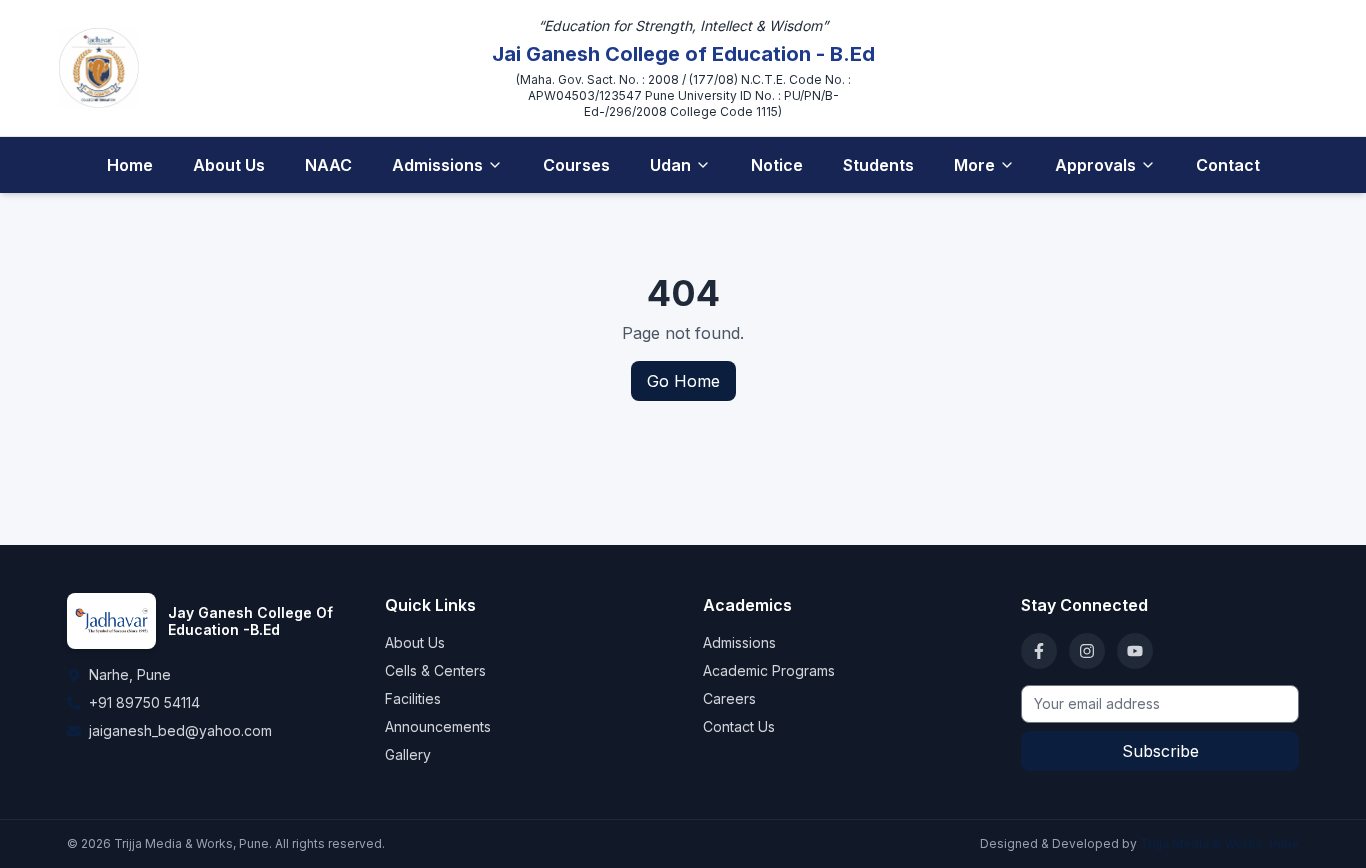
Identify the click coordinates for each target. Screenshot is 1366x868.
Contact (1228, 165)
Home (130, 165)
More (974, 165)
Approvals (1095, 165)
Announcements (438, 726)
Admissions (437, 165)
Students (878, 165)
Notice (777, 165)
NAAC (328, 165)
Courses (576, 165)
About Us (229, 165)
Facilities (413, 698)
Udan (670, 165)
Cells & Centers (435, 670)
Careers (729, 698)
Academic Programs (769, 670)
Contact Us (739, 726)
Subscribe (1160, 751)
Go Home (683, 381)
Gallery (408, 754)
